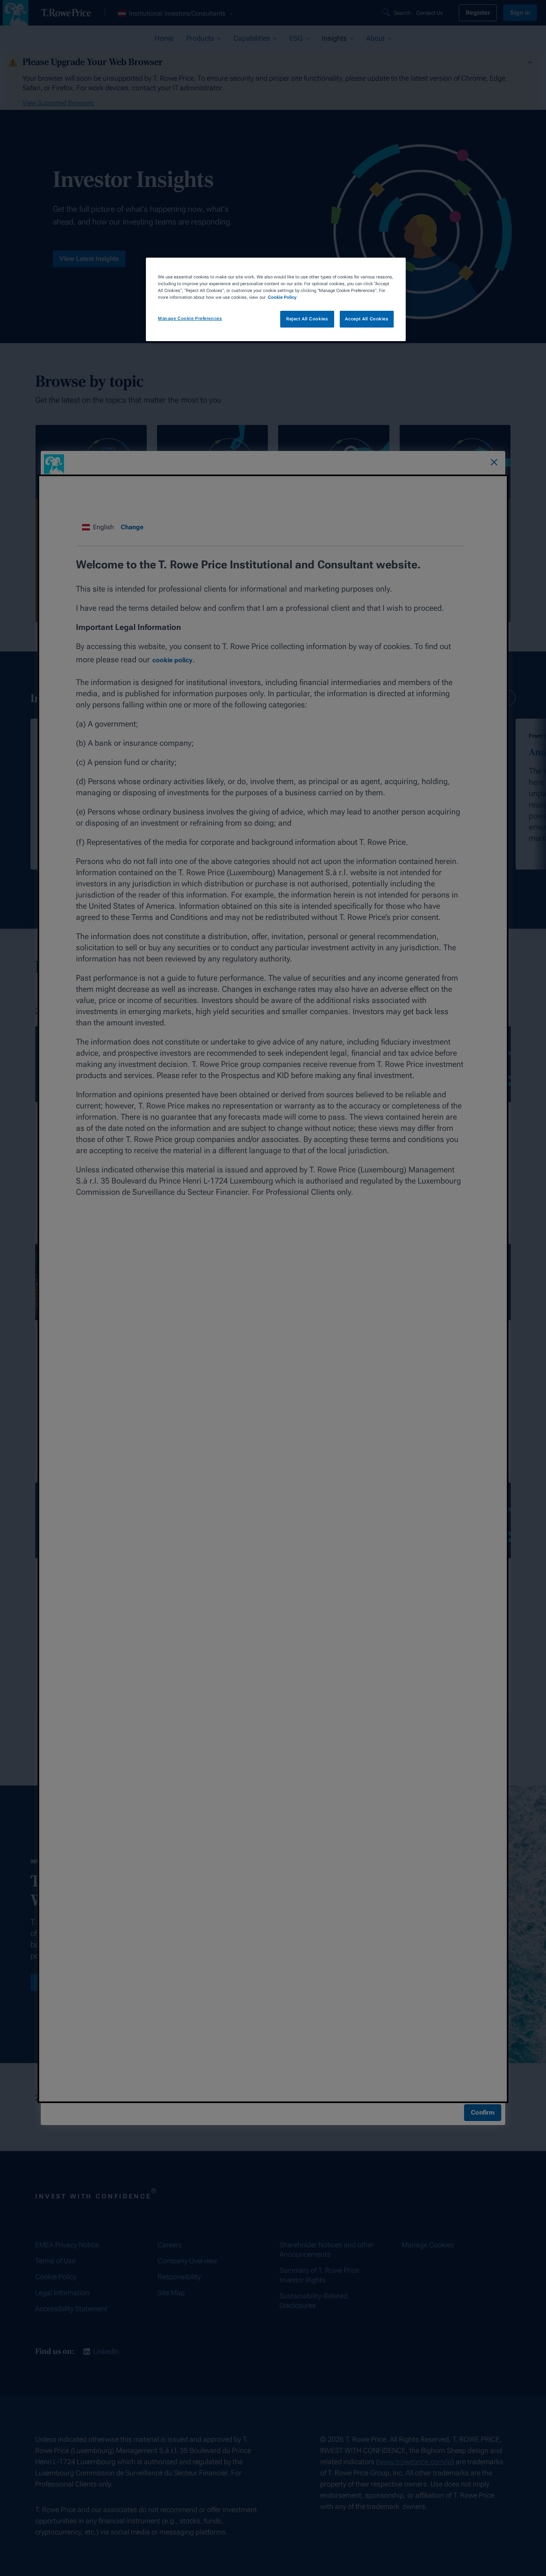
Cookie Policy (282, 297)
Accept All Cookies (367, 319)
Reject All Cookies (307, 319)
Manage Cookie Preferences (190, 318)
